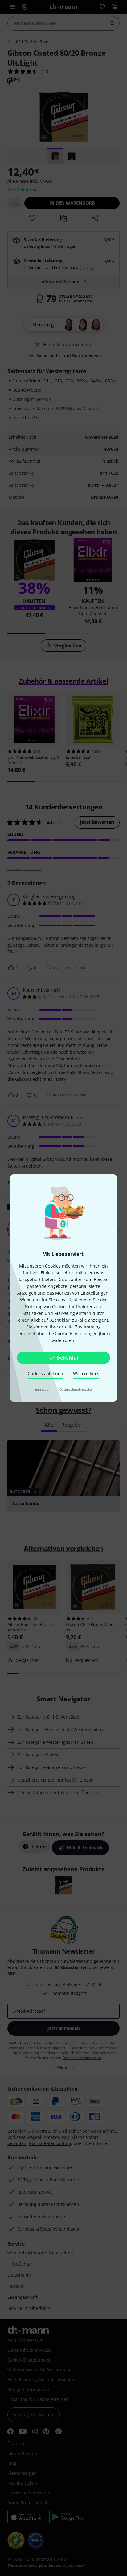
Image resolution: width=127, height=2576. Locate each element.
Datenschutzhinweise (76, 1389)
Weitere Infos (86, 1374)
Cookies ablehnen (45, 1374)
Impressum (43, 1389)
